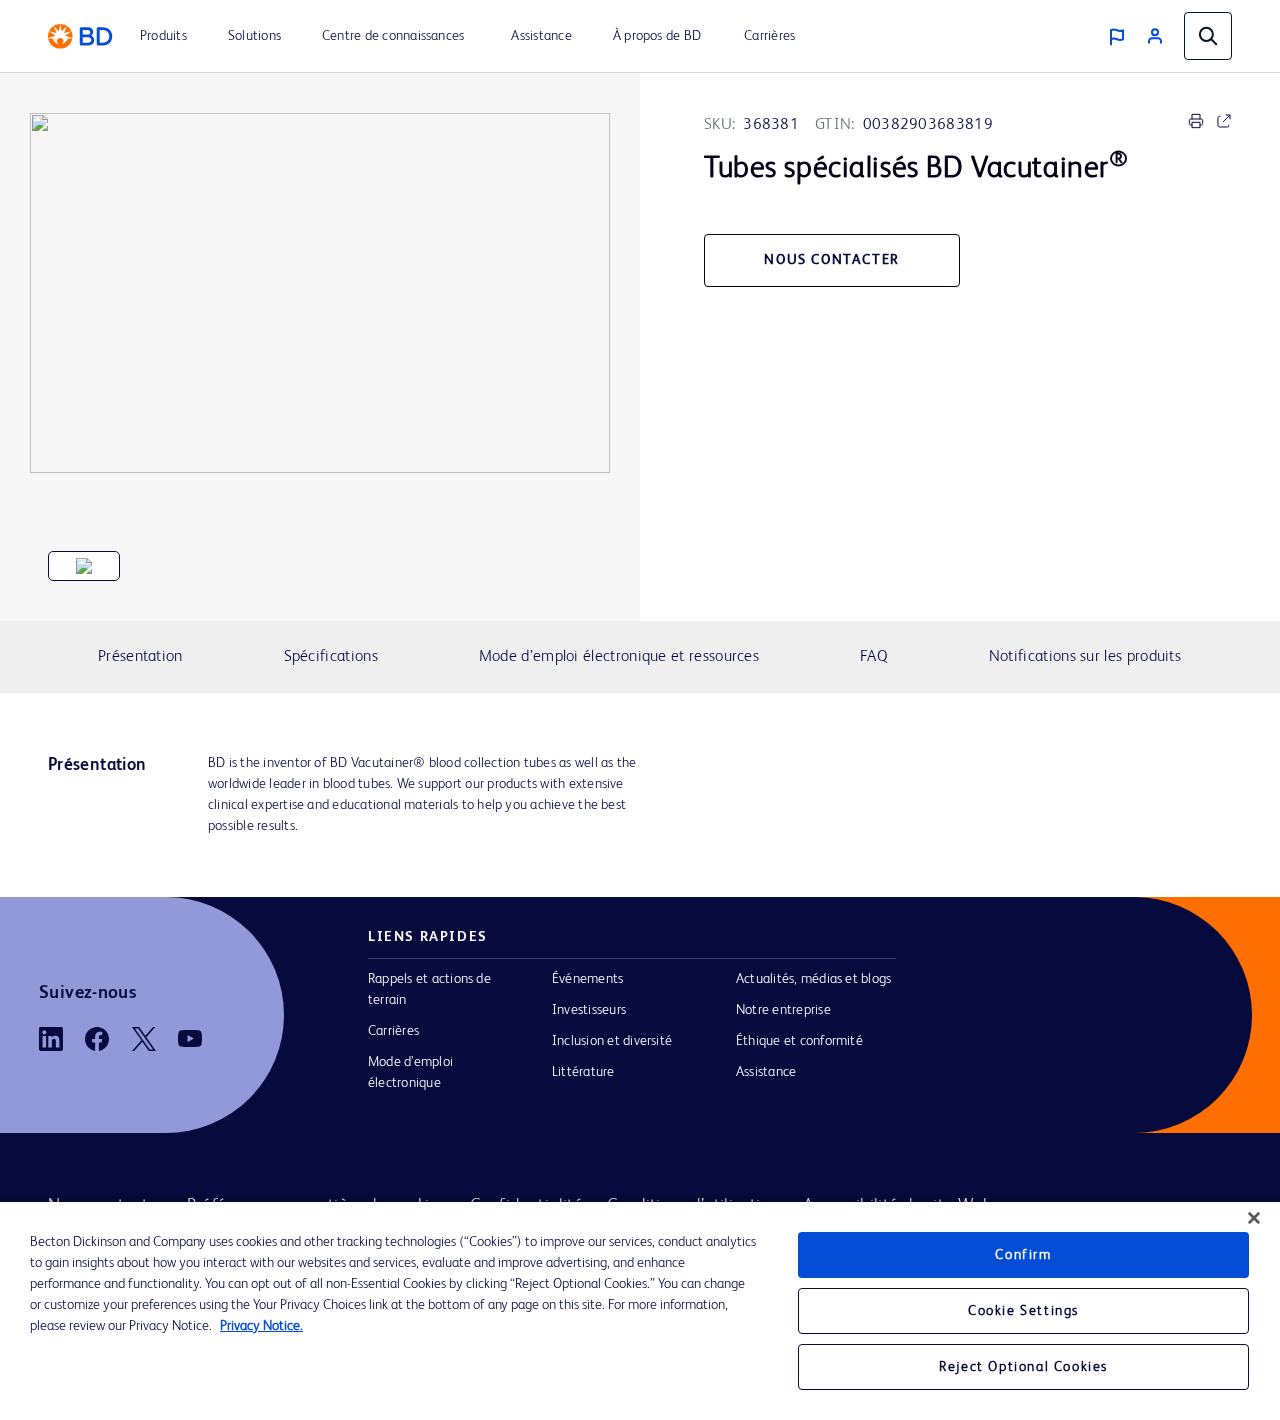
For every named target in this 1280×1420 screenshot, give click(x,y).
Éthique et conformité (799, 1041)
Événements (587, 979)
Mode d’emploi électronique (410, 1072)
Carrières (393, 1031)
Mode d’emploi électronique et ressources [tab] (619, 657)
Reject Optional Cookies (1023, 1367)
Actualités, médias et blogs (813, 979)
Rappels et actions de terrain (429, 989)
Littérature (583, 1072)
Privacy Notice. (261, 1326)
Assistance (766, 1072)
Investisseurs (589, 1010)
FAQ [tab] (874, 657)
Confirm (1023, 1255)
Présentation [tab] (140, 657)
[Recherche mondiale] (1208, 36)
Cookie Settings (1023, 1311)
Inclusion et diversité (612, 1041)
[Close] (1254, 1218)
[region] (640, 1311)
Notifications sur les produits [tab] (1085, 657)
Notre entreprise (783, 1010)
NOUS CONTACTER (831, 260)
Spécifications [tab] (331, 657)
